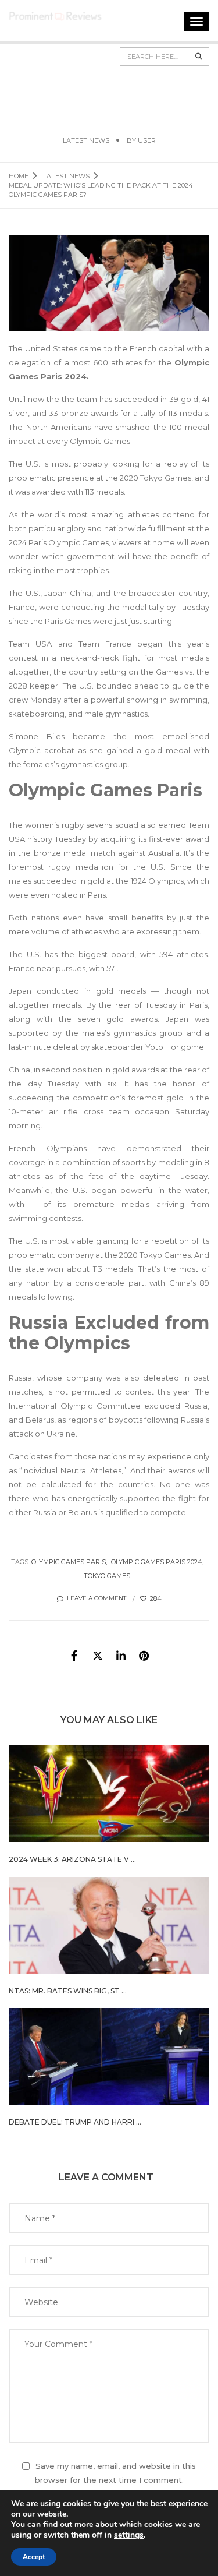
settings (129, 2535)
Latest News (86, 140)
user (147, 140)
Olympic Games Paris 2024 (157, 1562)
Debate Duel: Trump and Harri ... (75, 2122)
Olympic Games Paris (69, 1562)
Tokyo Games (107, 1576)
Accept (34, 2557)
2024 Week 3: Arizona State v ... (72, 1859)
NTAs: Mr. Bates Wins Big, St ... (68, 1991)
